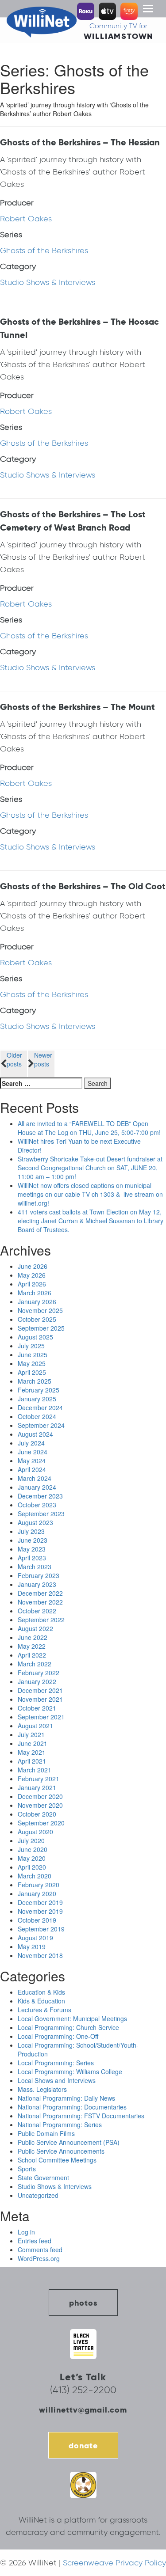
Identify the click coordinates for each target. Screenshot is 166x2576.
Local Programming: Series (56, 2063)
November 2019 (40, 1911)
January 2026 (37, 1301)
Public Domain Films (46, 2133)
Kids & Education (41, 2001)
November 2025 (40, 1310)
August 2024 (35, 1434)
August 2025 (35, 1337)
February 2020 (39, 1885)
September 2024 (41, 1425)
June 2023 (33, 1540)
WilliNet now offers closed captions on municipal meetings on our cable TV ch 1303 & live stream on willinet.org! (90, 1194)
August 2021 (35, 1726)
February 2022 (39, 1673)
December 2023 (40, 1496)
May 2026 (32, 1275)
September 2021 (41, 1717)
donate (83, 2445)
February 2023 (39, 1575)
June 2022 (33, 1637)
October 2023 (37, 1505)
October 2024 (37, 1416)
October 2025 (37, 1319)
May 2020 (32, 1858)
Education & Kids (41, 1992)
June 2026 (33, 1266)
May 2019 (32, 1946)
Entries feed (35, 2241)
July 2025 (31, 1346)
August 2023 (35, 1522)
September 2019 (41, 1929)
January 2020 (37, 1893)
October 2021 (37, 1708)
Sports (27, 2169)
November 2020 (40, 1805)
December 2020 (40, 1796)
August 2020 (35, 1832)
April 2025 (32, 1372)
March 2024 (35, 1478)
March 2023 (35, 1567)
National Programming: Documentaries (72, 2107)
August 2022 (35, 1628)
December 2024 (40, 1408)
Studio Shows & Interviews (48, 282)
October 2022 (37, 1611)
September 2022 (41, 1620)
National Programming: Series (60, 2125)
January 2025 (37, 1399)
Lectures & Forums (44, 2010)
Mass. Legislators (42, 2089)
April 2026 (32, 1284)
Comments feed (40, 2250)
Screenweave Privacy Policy (114, 2563)
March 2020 (35, 1876)
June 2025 (33, 1354)
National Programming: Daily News (66, 2098)
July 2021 (31, 1734)
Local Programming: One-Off (58, 2036)
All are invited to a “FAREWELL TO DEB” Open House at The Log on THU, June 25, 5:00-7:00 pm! (89, 1128)
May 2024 (32, 1461)
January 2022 (37, 1681)
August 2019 (35, 1938)
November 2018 (40, 1955)
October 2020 (37, 1814)
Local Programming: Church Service (68, 2027)
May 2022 (32, 1646)
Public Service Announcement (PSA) (69, 2142)
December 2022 (40, 1593)
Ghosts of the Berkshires (44, 250)
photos (83, 2303)
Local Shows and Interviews (57, 2080)
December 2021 (40, 1690)
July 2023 (31, 1531)
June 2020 (33, 1849)
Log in (26, 2232)
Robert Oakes (26, 219)
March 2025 (35, 1381)
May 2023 (32, 1549)
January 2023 (37, 1584)
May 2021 (32, 1752)
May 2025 (32, 1363)
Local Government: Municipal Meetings (72, 2018)
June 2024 (33, 1452)
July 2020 (31, 1840)
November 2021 (40, 1699)
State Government (43, 2178)
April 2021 (32, 1761)
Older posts (14, 1059)
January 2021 (37, 1787)
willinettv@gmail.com (83, 2410)
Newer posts (43, 1059)
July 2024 (31, 1443)
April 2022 (32, 1655)
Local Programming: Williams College (70, 2071)
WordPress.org (39, 2258)
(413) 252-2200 (83, 2390)
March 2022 (35, 1664)
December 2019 (40, 1902)
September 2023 (41, 1514)
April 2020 (32, 1867)
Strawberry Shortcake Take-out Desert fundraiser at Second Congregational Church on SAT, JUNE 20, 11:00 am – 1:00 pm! (90, 1168)
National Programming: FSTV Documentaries (81, 2116)
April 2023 (32, 1558)
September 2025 (41, 1328)
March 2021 (35, 1770)
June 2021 (33, 1743)
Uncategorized (38, 2195)
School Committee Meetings (57, 2160)
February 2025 (39, 1390)
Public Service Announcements (61, 2151)
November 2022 (40, 1602)
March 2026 (35, 1293)
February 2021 (39, 1779)
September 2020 (41, 1823)
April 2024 (32, 1469)
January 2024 (37, 1487)
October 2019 (37, 1920)
